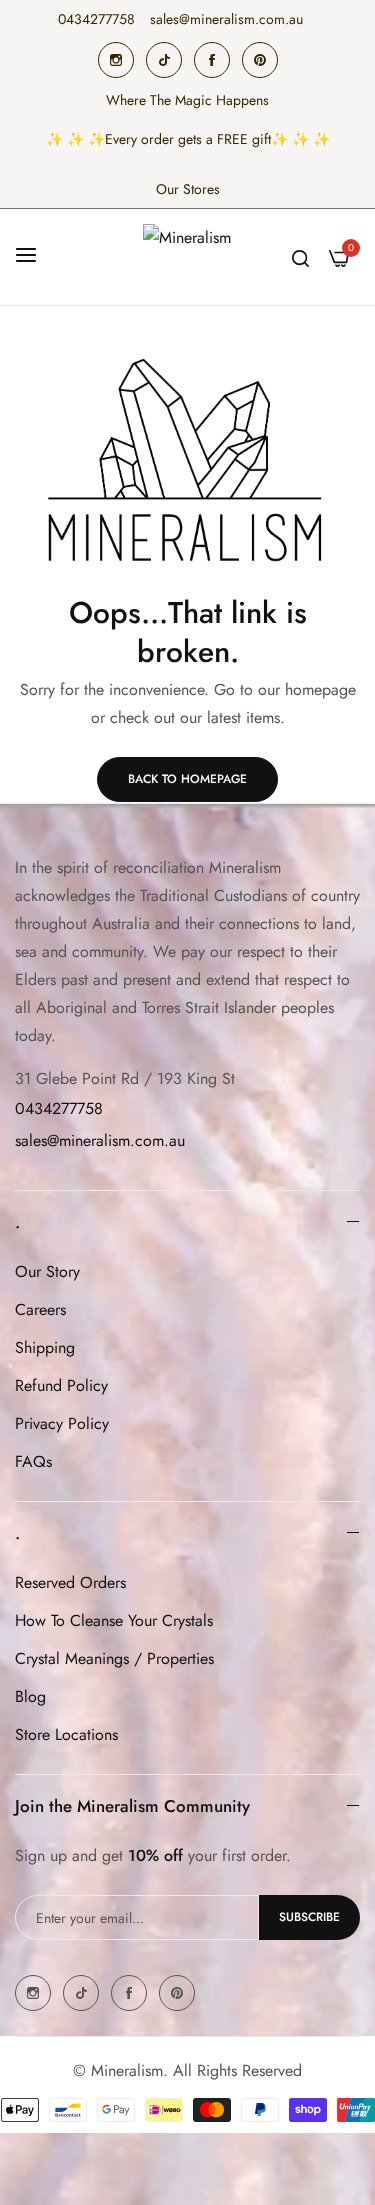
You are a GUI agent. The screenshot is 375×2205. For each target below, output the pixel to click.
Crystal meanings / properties (114, 1658)
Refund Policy (61, 1385)
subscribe (309, 1917)
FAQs (33, 1461)
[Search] (300, 257)
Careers (40, 1309)
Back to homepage (187, 779)
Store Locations (66, 1734)
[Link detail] (116, 60)
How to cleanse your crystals (114, 1620)
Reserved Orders (70, 1582)
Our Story (47, 1271)
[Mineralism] (188, 257)
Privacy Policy (62, 1423)
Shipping (45, 1347)
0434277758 (59, 1108)
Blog (30, 1696)
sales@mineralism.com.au (100, 1140)
